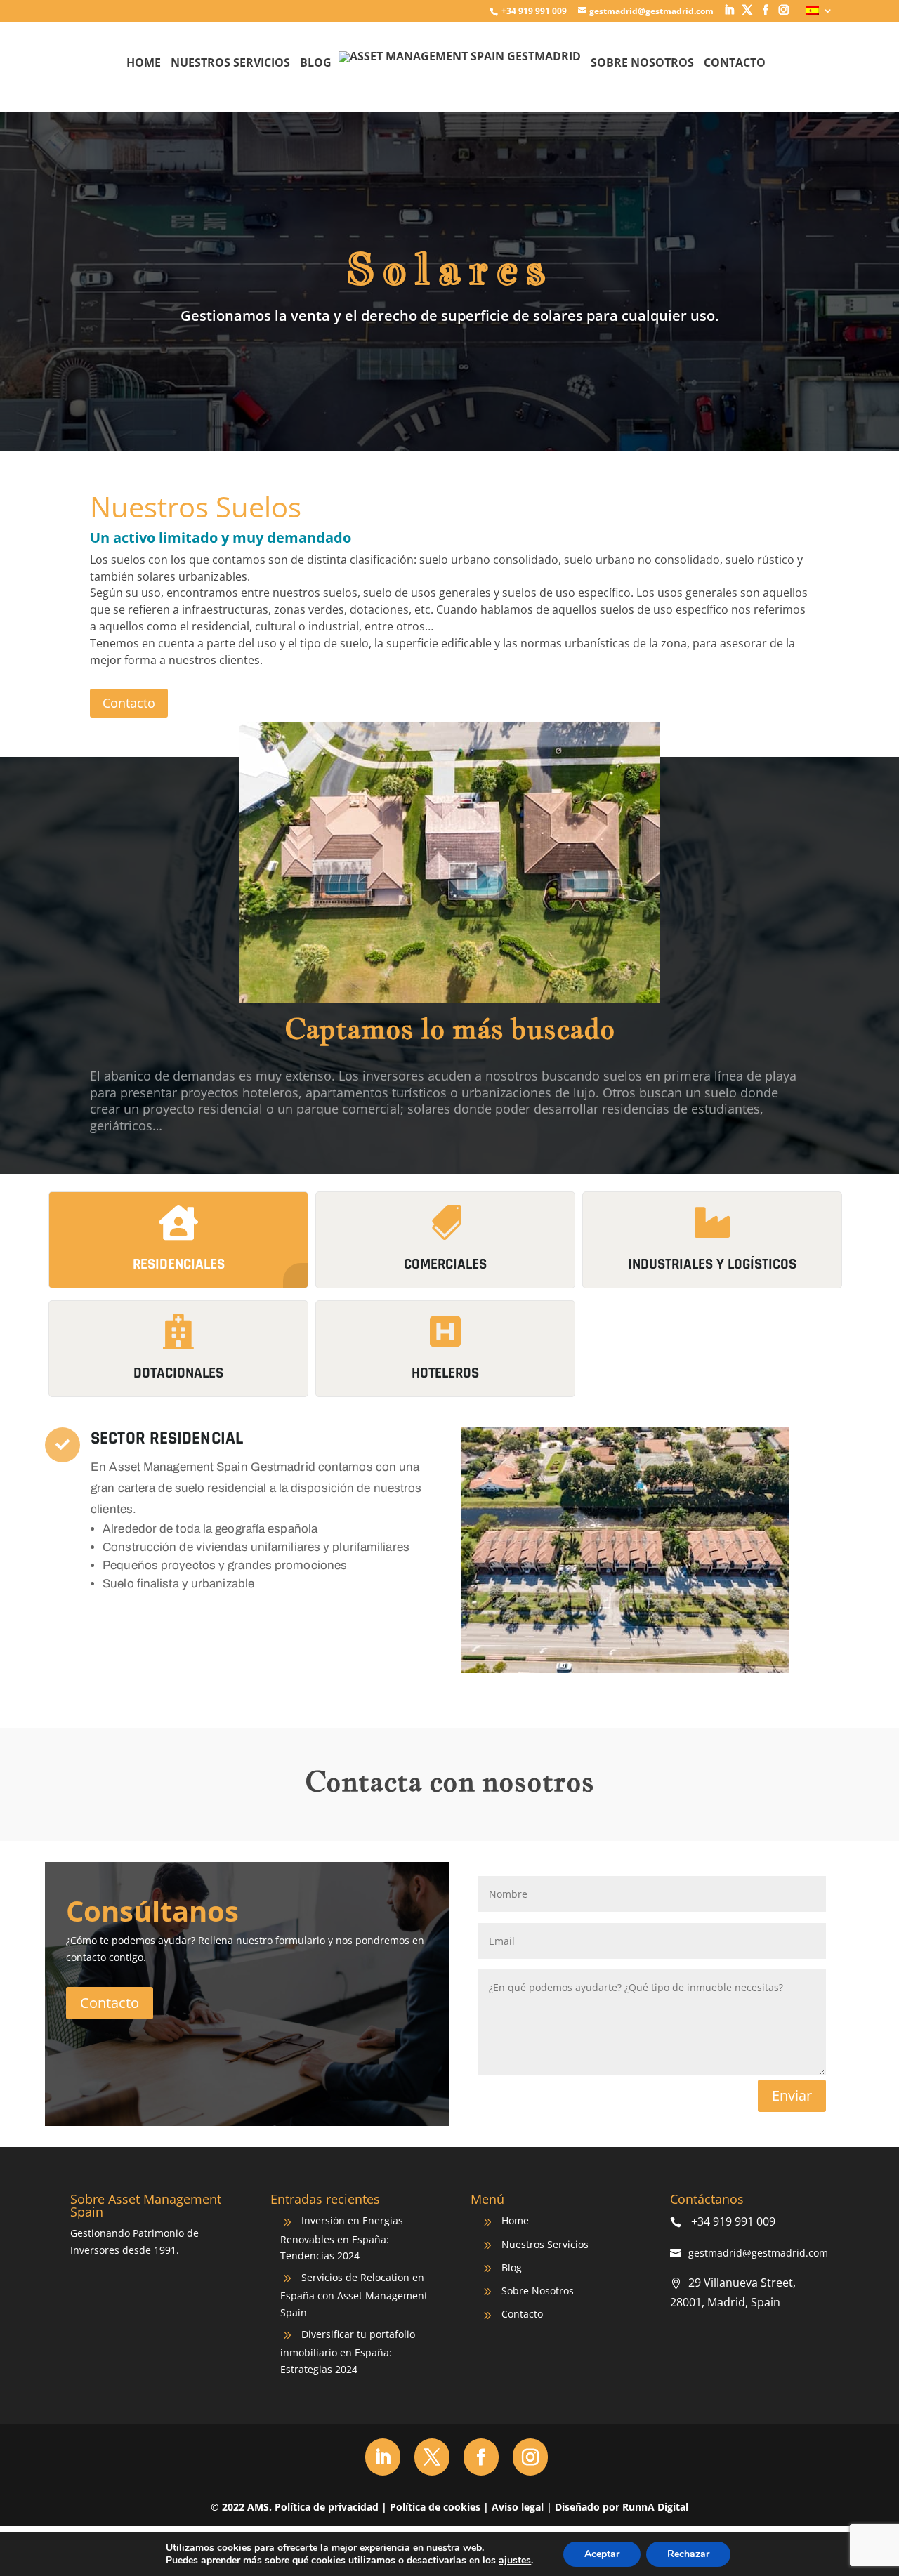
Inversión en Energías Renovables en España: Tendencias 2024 (342, 2238)
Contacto (735, 64)
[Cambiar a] (820, 14)
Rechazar (688, 2554)
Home (144, 64)
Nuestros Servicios (230, 64)
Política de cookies (435, 2507)
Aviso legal (518, 2507)
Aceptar (602, 2554)
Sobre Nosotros (642, 64)
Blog (316, 64)
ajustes (515, 2561)
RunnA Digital (655, 2507)
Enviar (792, 2095)
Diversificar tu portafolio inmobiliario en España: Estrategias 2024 (348, 2352)
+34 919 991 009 (533, 11)
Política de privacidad (327, 2507)
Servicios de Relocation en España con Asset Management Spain (354, 2295)
